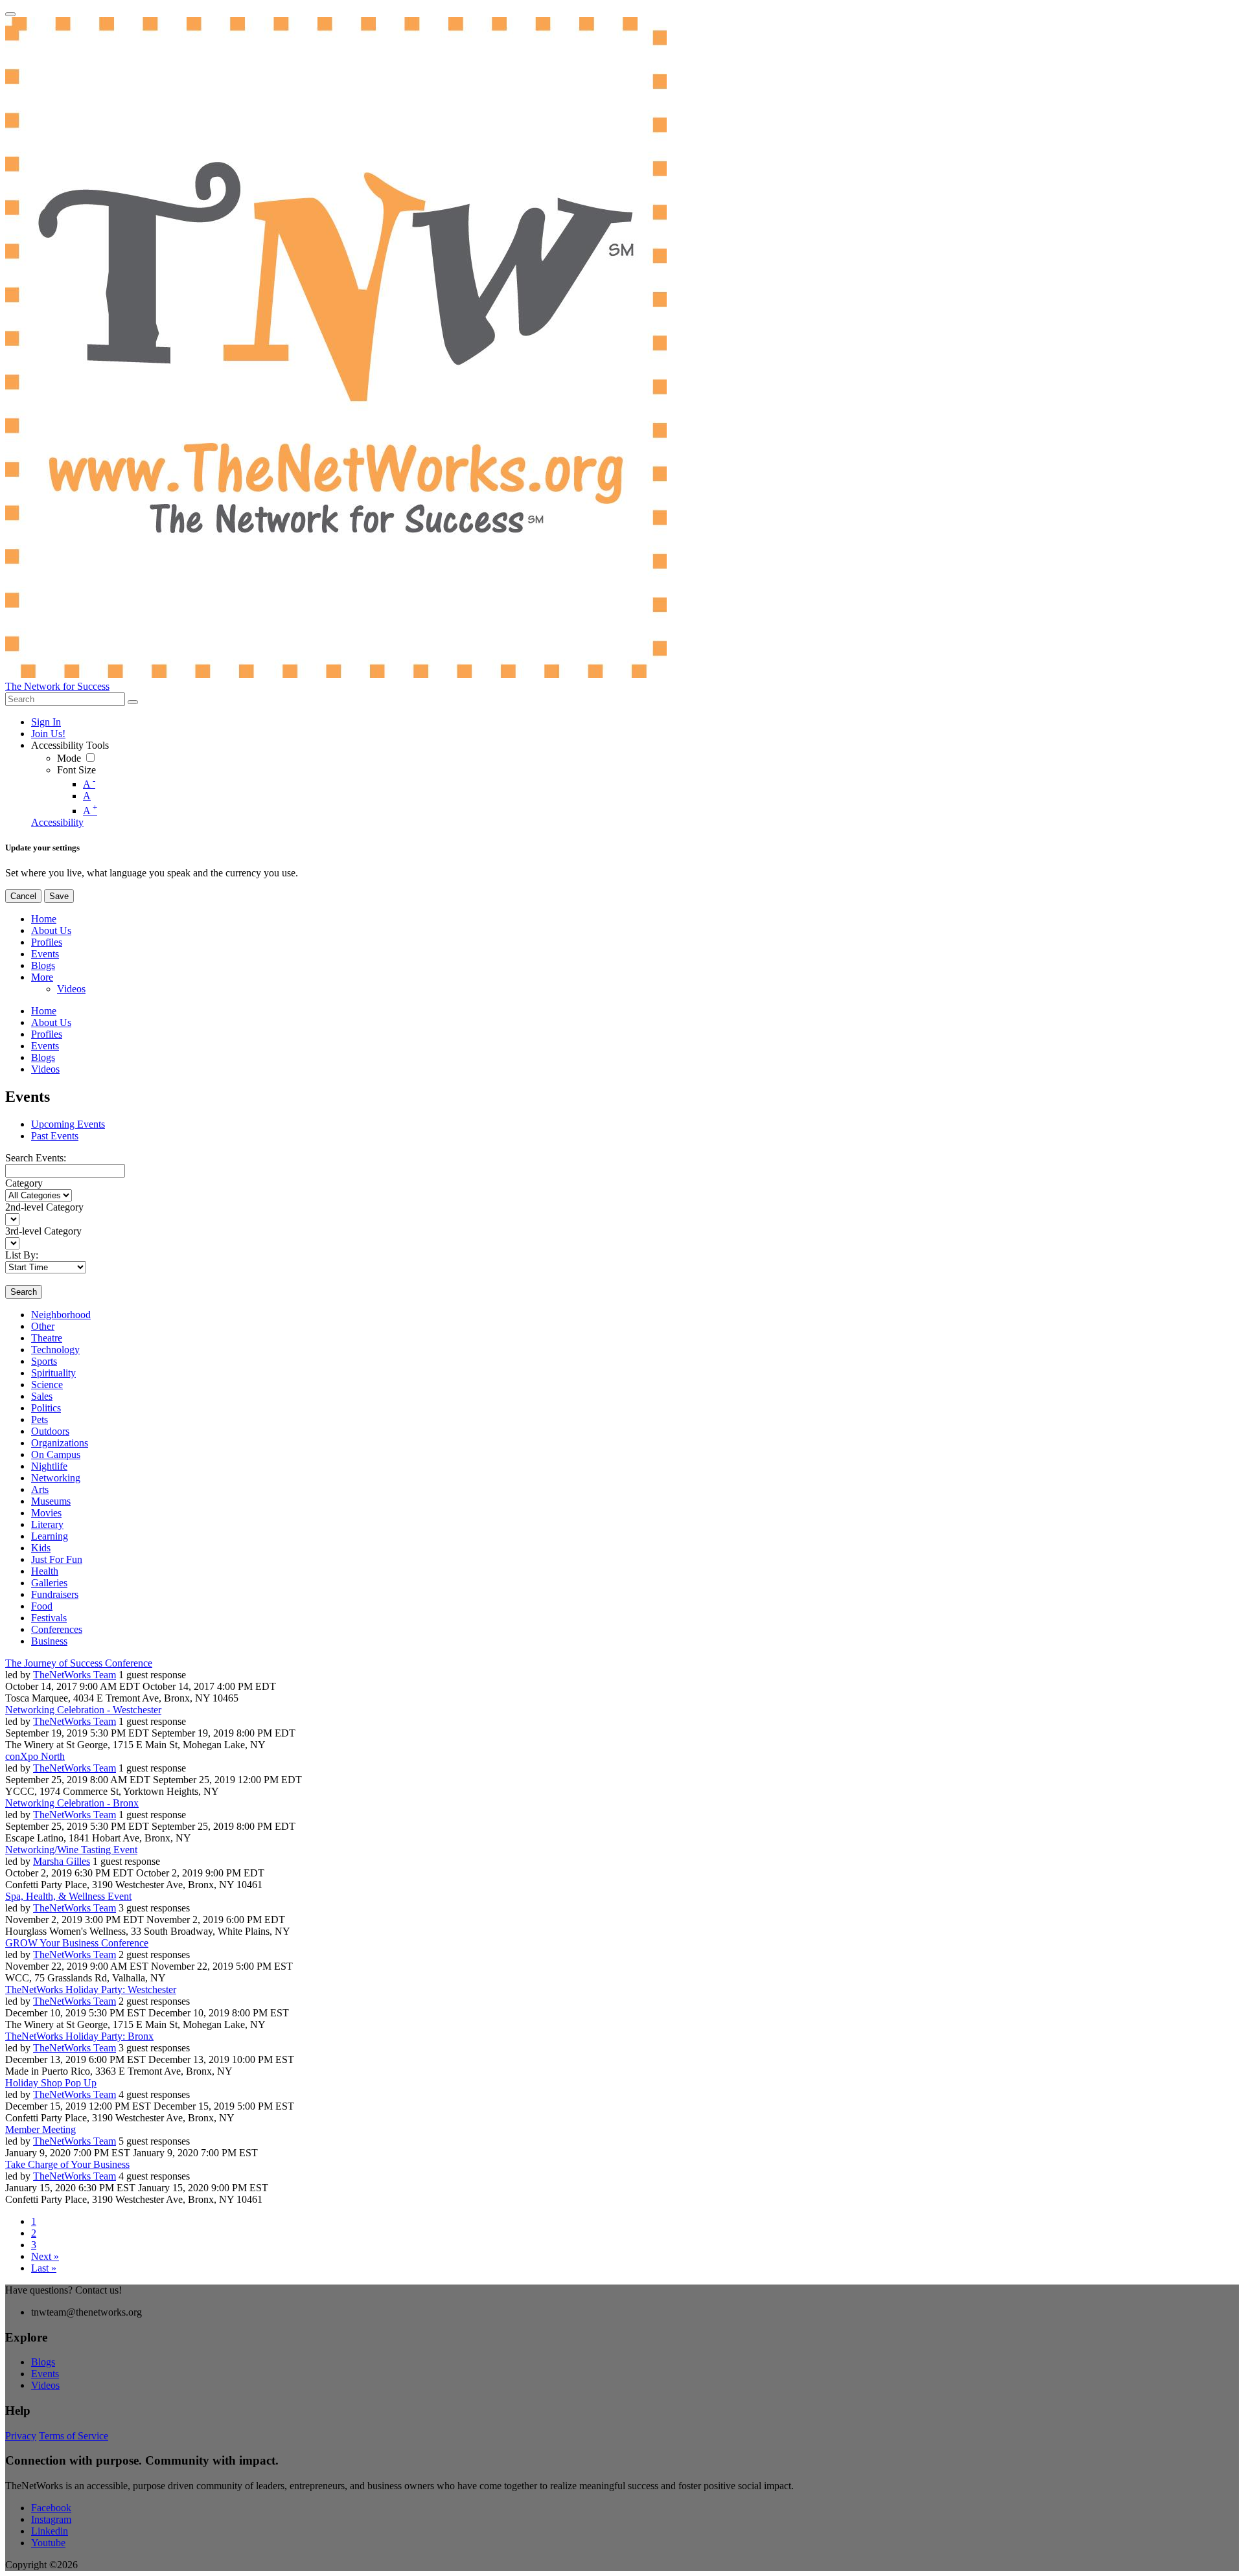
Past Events (55, 1136)
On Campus (56, 1454)
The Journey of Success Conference (79, 1663)
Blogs (43, 2362)
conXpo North (35, 1756)
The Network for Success (57, 686)
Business (49, 1641)
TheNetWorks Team (75, 1675)
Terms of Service (74, 2436)
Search (24, 1292)
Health (45, 1571)
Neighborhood (61, 1315)
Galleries (49, 1583)
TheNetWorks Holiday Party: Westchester (91, 1989)
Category (24, 1183)
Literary (47, 1524)
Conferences (57, 1629)
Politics (46, 1408)
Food (42, 1606)
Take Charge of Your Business (67, 2164)
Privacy (21, 2436)
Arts (40, 1489)
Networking (56, 1478)
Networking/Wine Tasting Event (71, 1850)
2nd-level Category (44, 1207)
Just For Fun (57, 1559)
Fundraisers (55, 1594)
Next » (45, 2256)
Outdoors (50, 1431)
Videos (45, 2385)
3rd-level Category (43, 1231)
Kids (41, 1548)
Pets (40, 1419)
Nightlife (49, 1466)
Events (45, 2374)
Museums (51, 1501)
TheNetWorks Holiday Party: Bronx (79, 2036)
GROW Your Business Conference (77, 1943)
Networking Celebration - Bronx (72, 1803)
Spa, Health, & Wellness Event (68, 1896)
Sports (44, 1361)
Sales (42, 1396)
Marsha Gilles (62, 1861)
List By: (22, 1255)
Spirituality (53, 1373)
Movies (46, 1513)
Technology (55, 1350)
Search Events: (36, 1158)
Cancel (23, 896)
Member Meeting (40, 2129)
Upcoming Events (68, 1124)
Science (47, 1385)
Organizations (60, 1443)
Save (59, 896)
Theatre (47, 1338)
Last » (44, 2268)
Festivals (49, 1618)
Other (43, 1326)
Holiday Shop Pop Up (51, 2083)
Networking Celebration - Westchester (83, 1710)
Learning (50, 1536)
